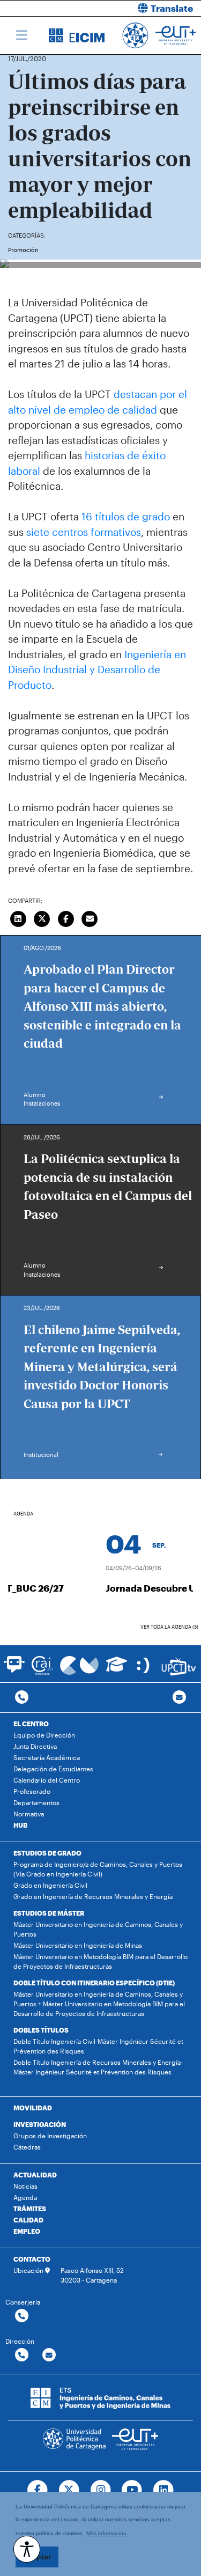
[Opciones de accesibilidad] (27, 2549)
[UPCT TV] (179, 1665)
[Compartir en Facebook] (66, 917)
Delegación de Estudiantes (53, 1769)
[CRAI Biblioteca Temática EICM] (42, 1665)
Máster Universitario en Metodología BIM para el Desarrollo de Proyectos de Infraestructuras (100, 1961)
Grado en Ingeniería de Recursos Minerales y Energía (93, 1896)
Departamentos (36, 1802)
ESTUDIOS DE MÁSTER (49, 1913)
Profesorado (32, 1791)
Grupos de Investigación (50, 2136)
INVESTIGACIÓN (40, 2124)
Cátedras (27, 2147)
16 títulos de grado (126, 516)
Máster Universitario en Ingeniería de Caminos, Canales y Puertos (98, 1929)
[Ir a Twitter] (69, 2490)
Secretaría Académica (47, 1757)
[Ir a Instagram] (100, 2490)
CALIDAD (28, 2220)
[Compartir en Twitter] (42, 917)
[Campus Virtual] (79, 1665)
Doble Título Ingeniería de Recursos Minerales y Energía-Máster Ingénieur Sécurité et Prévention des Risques (98, 2067)
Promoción (23, 250)
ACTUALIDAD (35, 2175)
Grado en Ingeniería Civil (50, 1885)
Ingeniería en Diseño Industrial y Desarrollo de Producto (97, 669)
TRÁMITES (30, 2209)
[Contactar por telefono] (22, 1698)
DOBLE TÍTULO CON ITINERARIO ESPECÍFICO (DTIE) (94, 1983)
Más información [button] (106, 2533)
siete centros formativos (84, 532)
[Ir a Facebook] (37, 2490)
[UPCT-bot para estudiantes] (14, 1669)
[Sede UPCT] (144, 1665)
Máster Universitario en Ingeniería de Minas (78, 1945)
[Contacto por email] (179, 1698)
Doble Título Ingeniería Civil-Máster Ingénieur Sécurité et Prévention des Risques (98, 2046)
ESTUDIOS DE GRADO (47, 1853)
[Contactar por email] (49, 2355)
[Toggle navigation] (22, 35)
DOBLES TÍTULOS (41, 2030)
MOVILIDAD (33, 2108)
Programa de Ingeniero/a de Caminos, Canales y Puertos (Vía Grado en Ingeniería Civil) (98, 1869)
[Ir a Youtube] (132, 2490)
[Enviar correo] (90, 917)
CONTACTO (32, 2259)
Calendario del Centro (47, 1780)
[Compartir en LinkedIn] (18, 917)
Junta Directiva (35, 1746)
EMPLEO (27, 2231)
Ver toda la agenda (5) (169, 1627)
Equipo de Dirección (44, 1735)
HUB (20, 1825)
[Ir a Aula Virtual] (117, 1669)
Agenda (25, 2197)
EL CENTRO (31, 1724)
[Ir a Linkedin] (164, 2490)
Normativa (29, 1814)
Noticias (25, 2186)
